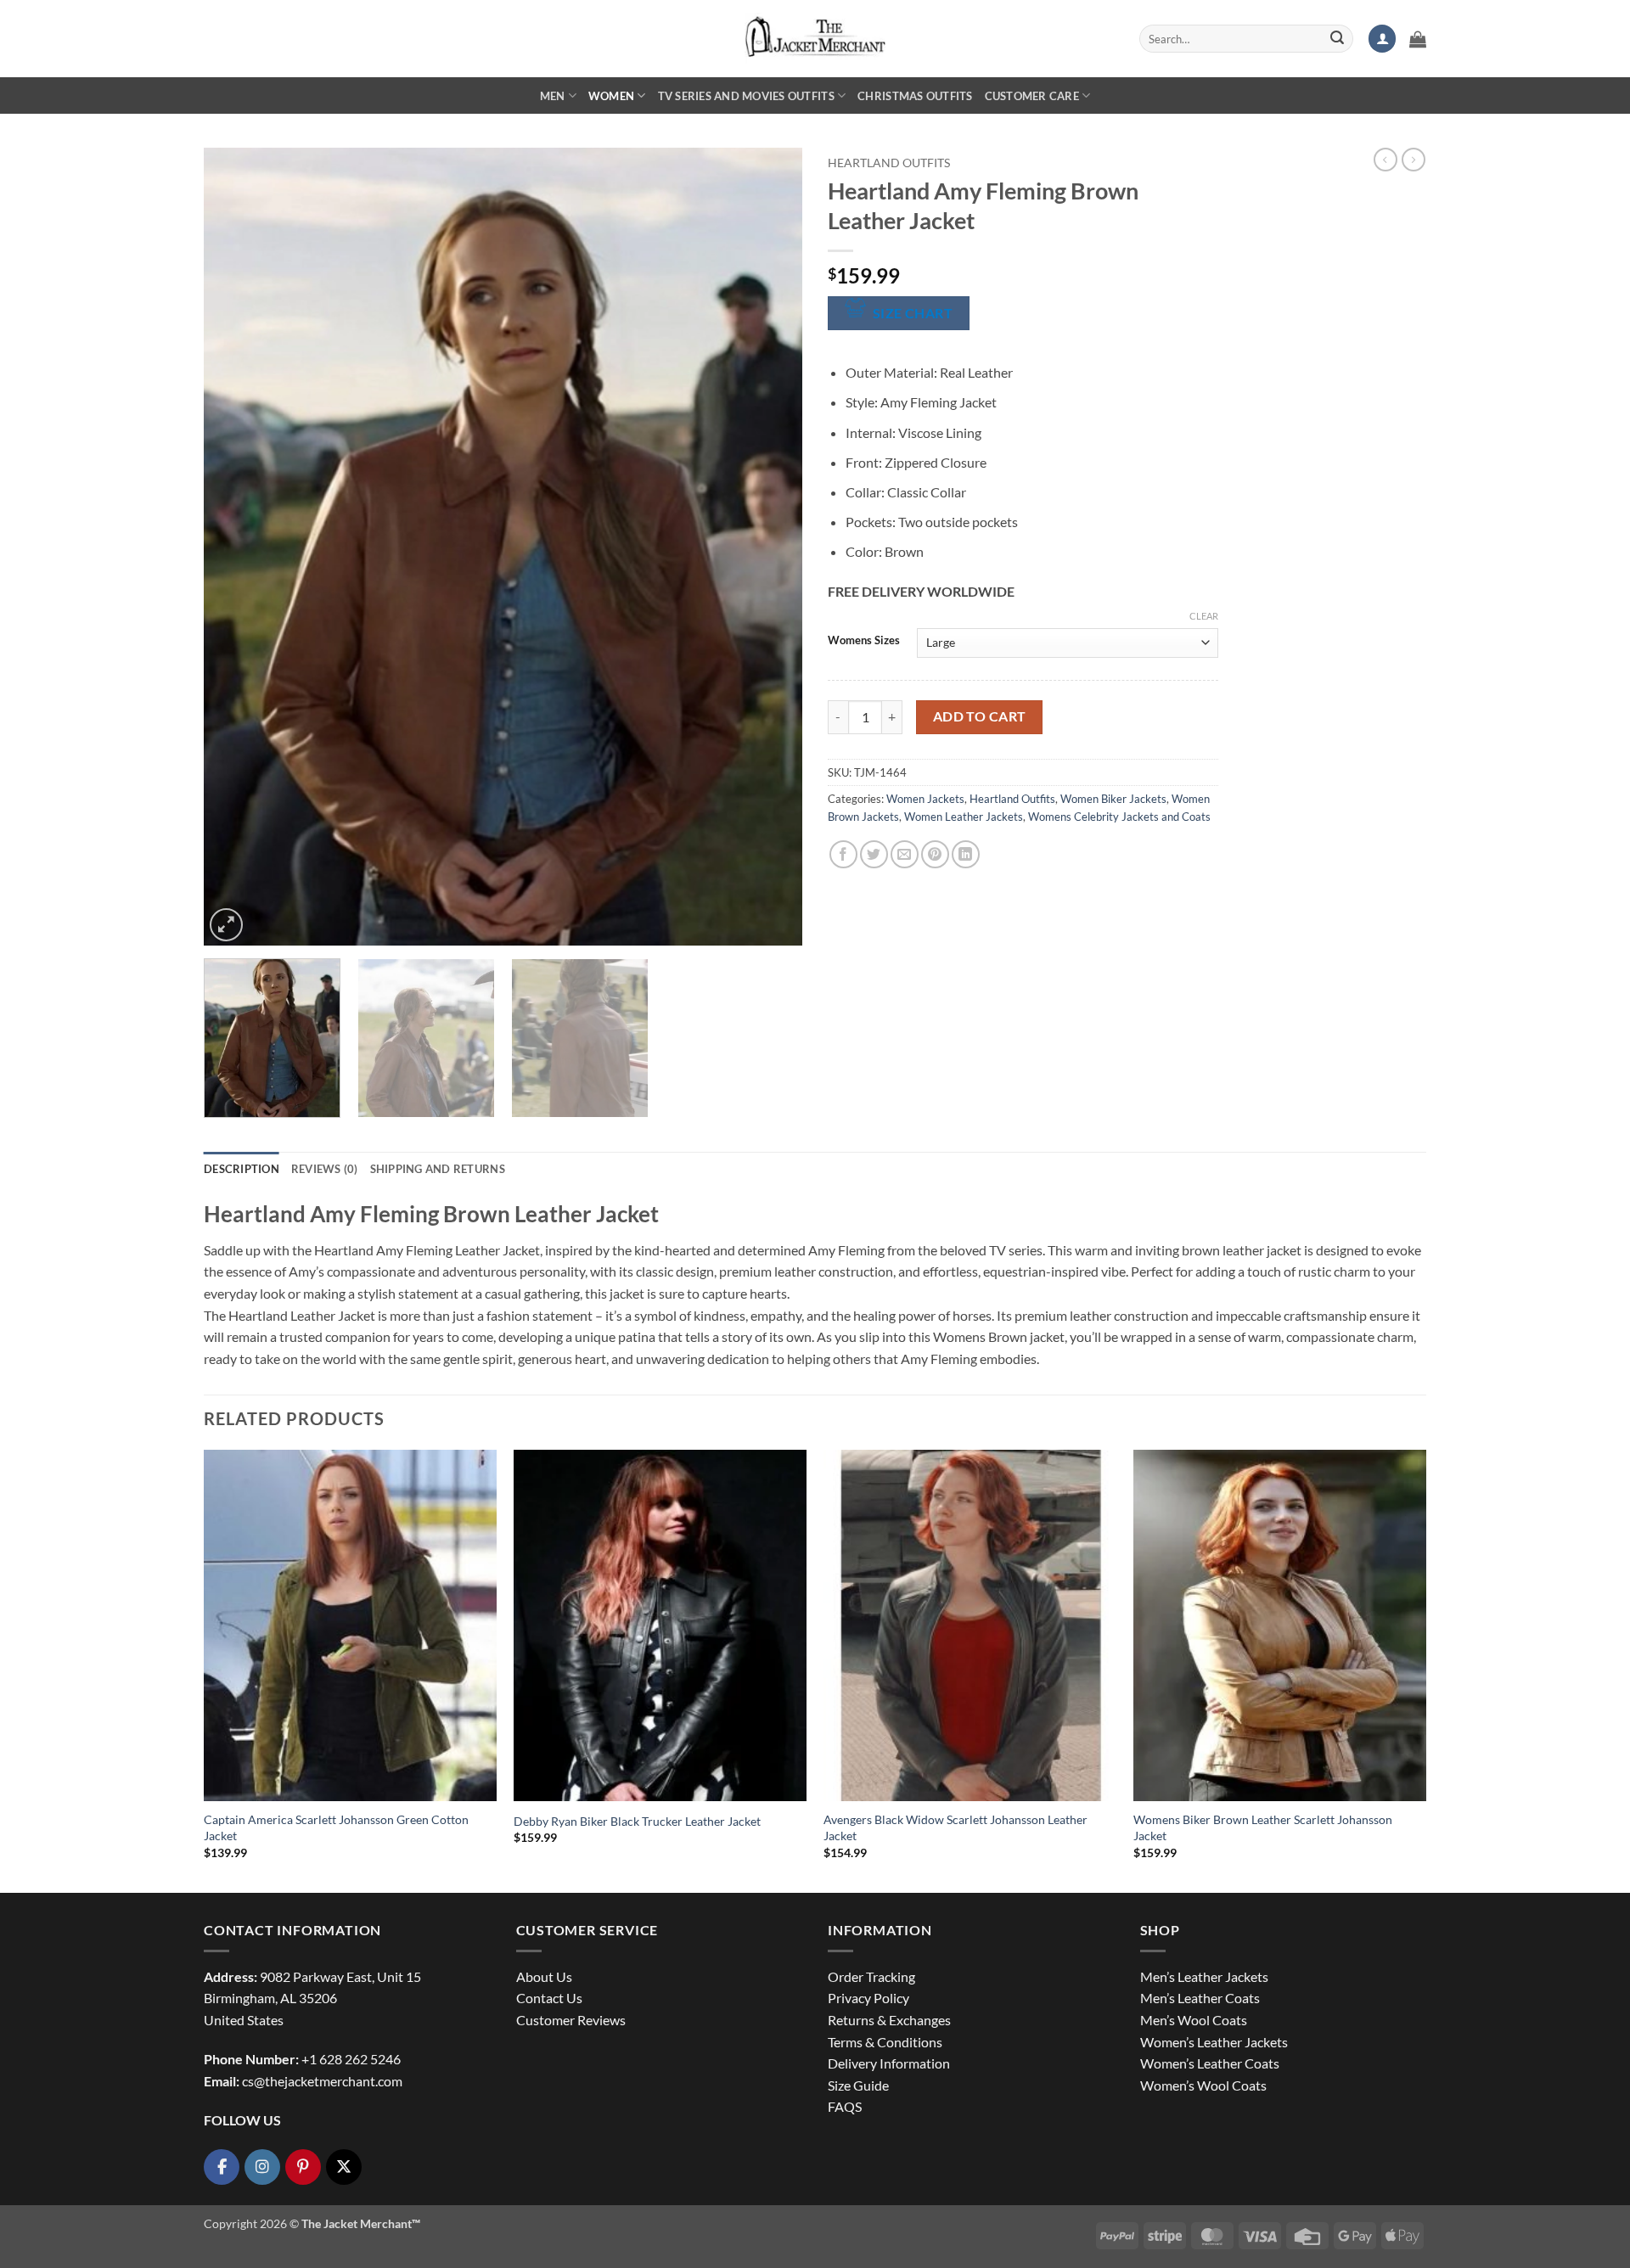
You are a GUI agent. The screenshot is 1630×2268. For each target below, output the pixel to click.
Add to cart (980, 716)
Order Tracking (871, 1976)
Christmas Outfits (915, 96)
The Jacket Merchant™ (361, 2223)
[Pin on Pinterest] (935, 854)
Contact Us (549, 1998)
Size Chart (913, 313)
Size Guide (858, 2085)
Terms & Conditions (885, 2042)
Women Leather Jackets (964, 817)
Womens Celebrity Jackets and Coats (1119, 817)
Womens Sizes (864, 641)
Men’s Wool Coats (1194, 2020)
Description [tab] (242, 1169)
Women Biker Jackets (1113, 799)
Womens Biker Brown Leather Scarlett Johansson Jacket (1263, 1827)
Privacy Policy (868, 1998)
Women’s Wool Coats (1203, 2085)
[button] (1382, 39)
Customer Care (1032, 96)
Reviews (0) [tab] (325, 1169)
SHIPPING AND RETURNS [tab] (438, 1169)
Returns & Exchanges (889, 2020)
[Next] (769, 547)
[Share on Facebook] (843, 854)
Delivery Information (889, 2063)
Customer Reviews (571, 2020)
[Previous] (237, 547)
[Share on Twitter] (874, 854)
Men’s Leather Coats (1200, 1998)
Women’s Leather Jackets (1214, 2042)
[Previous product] (1414, 160)
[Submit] (1337, 39)
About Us (544, 1976)
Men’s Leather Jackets (1204, 1976)
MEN (553, 96)
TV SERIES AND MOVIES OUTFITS (746, 96)
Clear (1204, 616)
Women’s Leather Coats (1210, 2063)
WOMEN (611, 96)
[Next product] (1385, 160)
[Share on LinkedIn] (966, 854)
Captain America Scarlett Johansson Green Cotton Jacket (336, 1827)
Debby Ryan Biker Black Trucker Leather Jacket (637, 1821)
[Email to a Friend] (905, 854)
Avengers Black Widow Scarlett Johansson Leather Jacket (956, 1827)
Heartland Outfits (889, 163)
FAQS (845, 2106)
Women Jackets (925, 799)
